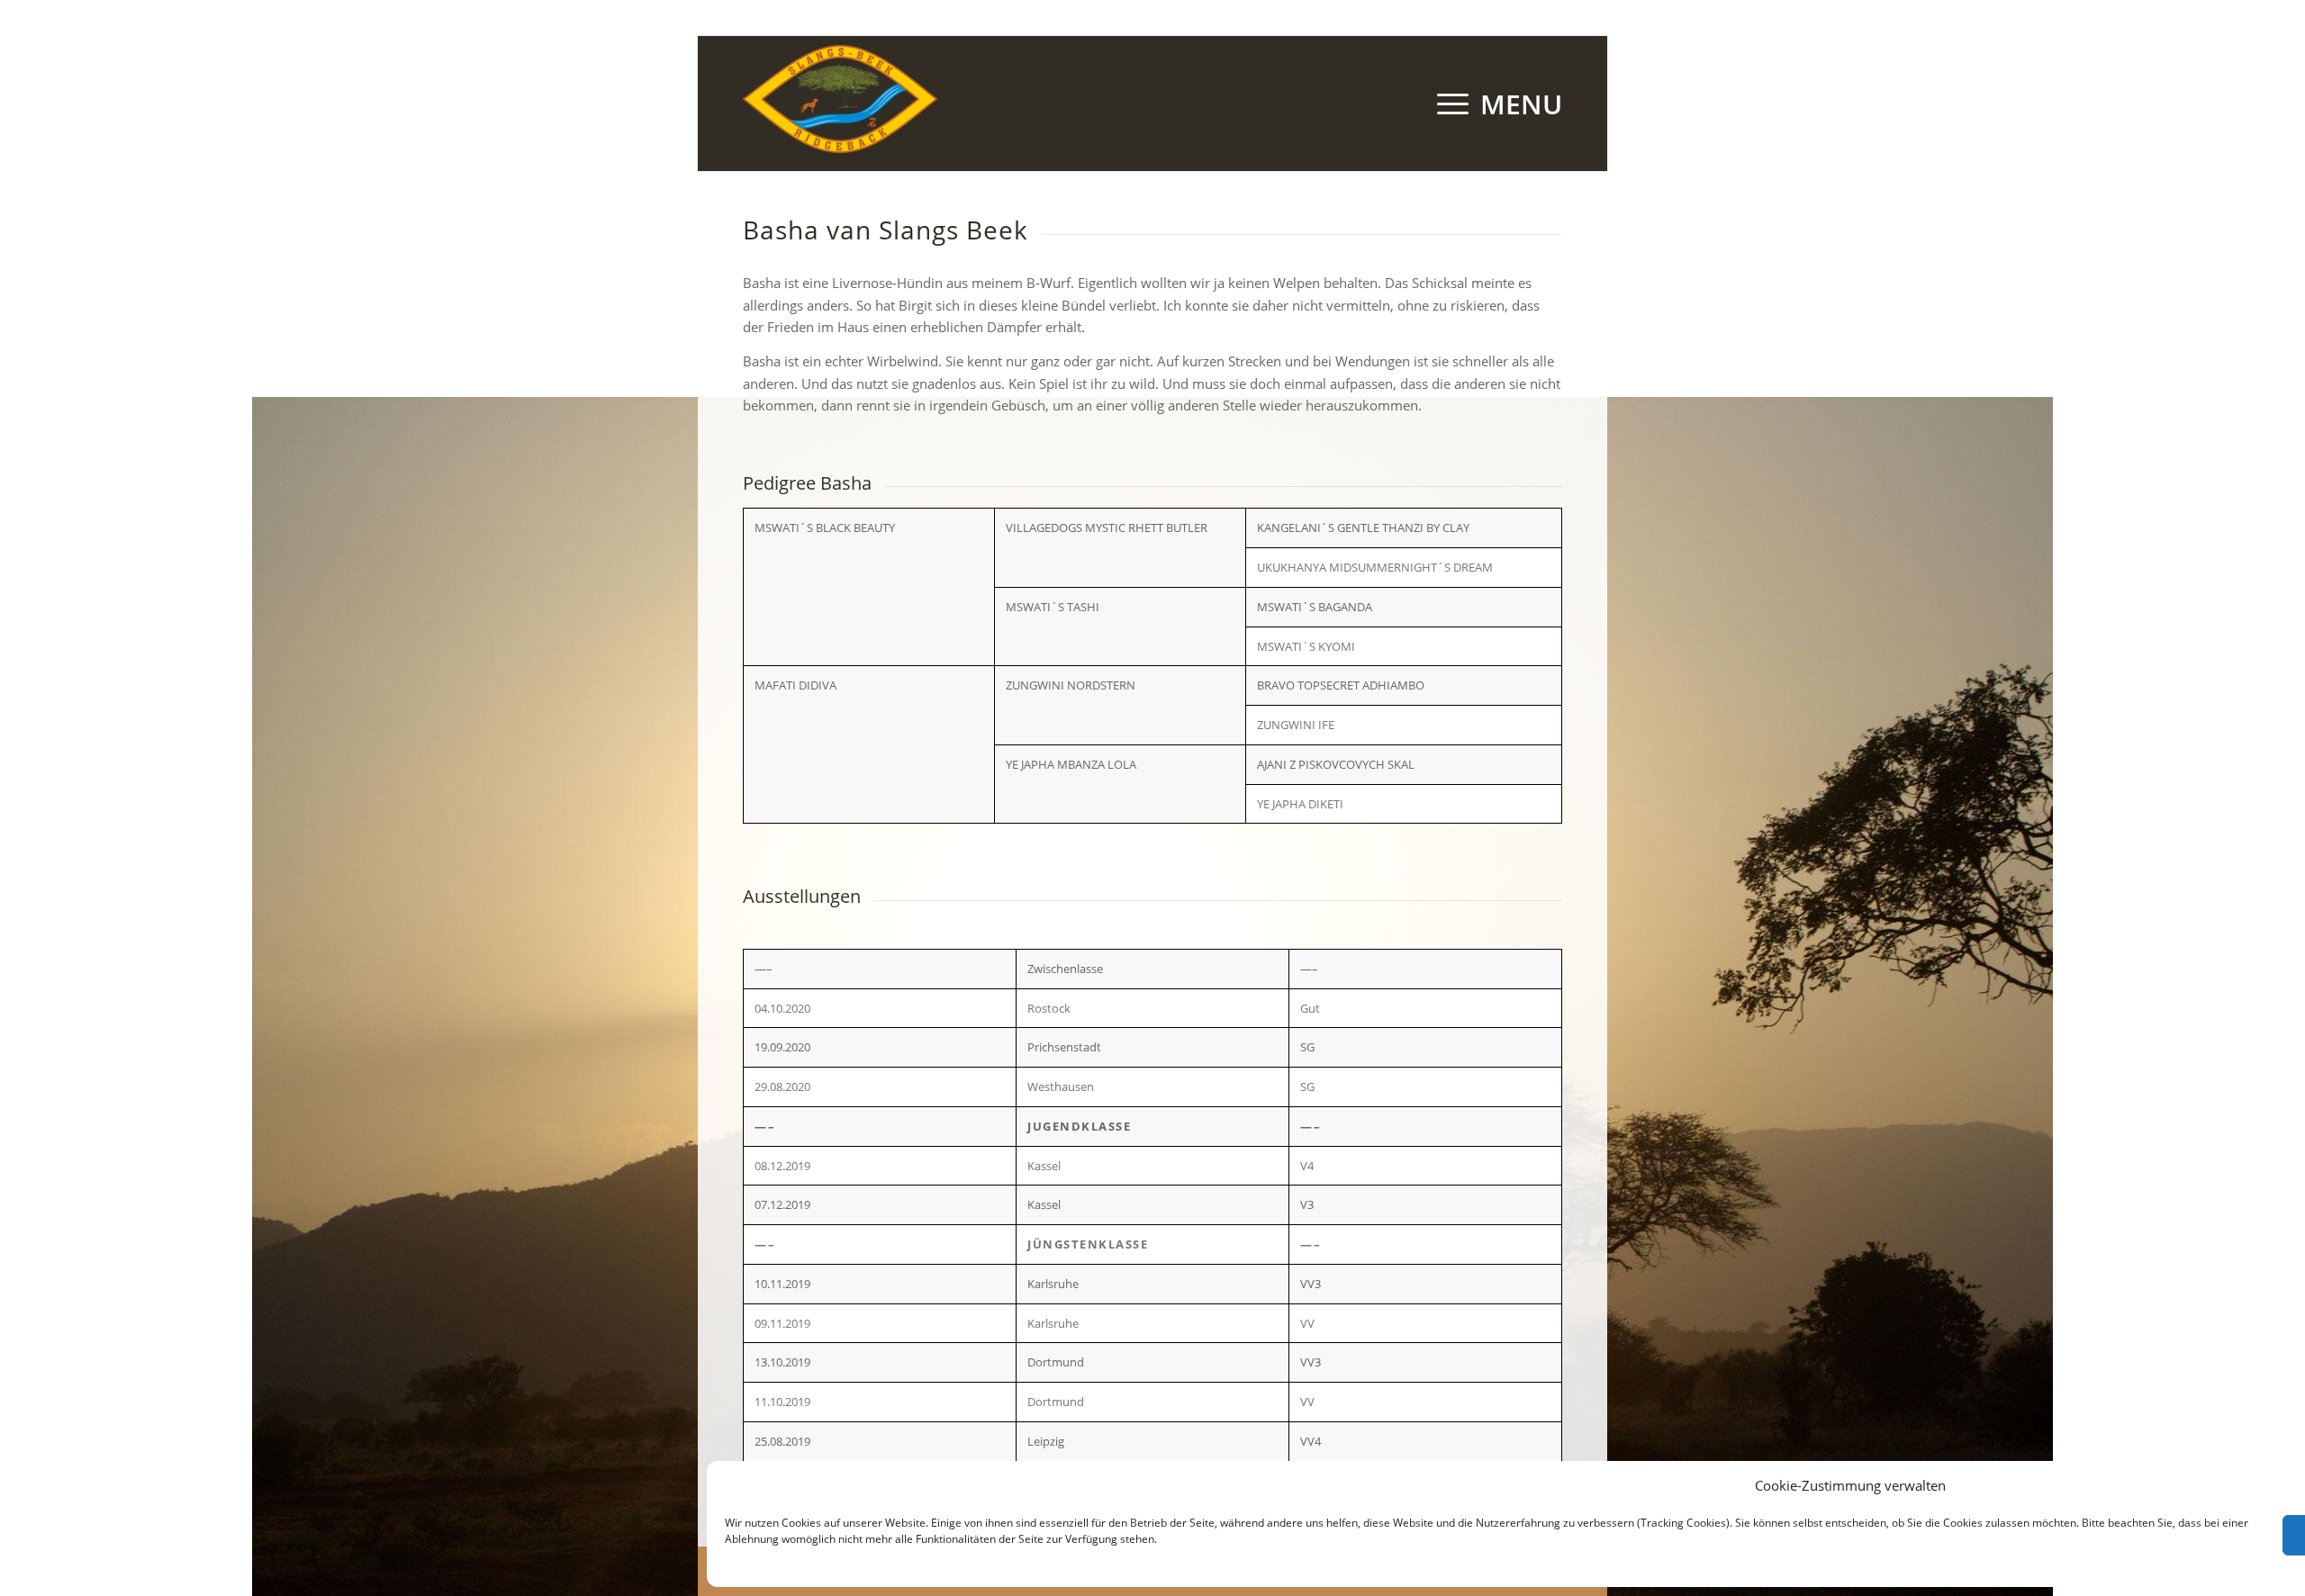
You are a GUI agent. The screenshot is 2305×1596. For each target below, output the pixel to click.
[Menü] (1494, 104)
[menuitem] (1494, 104)
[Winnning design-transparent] (840, 104)
